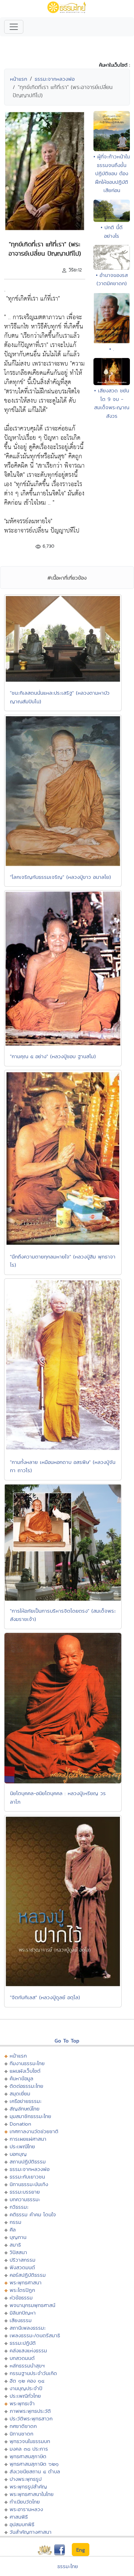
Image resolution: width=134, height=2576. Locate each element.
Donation (20, 2124)
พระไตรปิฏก (22, 2290)
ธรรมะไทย (68, 2566)
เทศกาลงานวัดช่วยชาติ (34, 2131)
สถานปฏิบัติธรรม (28, 2161)
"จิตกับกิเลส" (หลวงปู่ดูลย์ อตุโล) (45, 1997)
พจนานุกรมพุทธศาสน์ (32, 2305)
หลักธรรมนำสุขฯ (27, 2366)
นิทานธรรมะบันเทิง (29, 2184)
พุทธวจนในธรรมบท (30, 2441)
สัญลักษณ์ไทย (25, 2109)
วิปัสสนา (18, 2252)
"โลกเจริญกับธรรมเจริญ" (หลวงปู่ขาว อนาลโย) (60, 877)
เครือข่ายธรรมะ (26, 2101)
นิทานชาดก (21, 2434)
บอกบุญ (18, 2154)
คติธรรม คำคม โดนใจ (33, 2214)
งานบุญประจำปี (26, 2388)
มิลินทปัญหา (23, 2313)
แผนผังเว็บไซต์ (25, 2071)
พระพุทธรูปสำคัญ (28, 2487)
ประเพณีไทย (22, 2146)
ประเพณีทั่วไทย (25, 2396)
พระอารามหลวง (26, 2509)
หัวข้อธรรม (21, 2298)
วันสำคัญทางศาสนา (31, 2532)
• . (112, 349)
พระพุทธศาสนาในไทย (32, 2494)
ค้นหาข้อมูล (21, 2078)
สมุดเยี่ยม (20, 2093)
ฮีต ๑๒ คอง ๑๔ (27, 2381)
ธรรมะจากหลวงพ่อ (55, 79)
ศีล (13, 2230)
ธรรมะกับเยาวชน (27, 2177)
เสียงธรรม (21, 2320)
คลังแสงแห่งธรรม (28, 2350)
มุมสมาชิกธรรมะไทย (30, 2116)
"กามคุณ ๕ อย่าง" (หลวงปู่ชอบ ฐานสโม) (53, 1056)
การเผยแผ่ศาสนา (28, 2139)
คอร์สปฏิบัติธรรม (28, 2275)
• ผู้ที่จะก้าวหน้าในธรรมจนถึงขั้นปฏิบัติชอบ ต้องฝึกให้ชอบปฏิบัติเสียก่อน (112, 173)
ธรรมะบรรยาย (25, 2192)
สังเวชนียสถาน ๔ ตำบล (35, 2471)
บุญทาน (18, 2237)
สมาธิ (15, 2245)
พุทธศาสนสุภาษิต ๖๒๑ (34, 2464)
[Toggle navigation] (14, 27)
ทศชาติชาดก (23, 2426)
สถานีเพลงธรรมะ (28, 2328)
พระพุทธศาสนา (26, 2282)
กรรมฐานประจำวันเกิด (33, 2373)
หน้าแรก (19, 79)
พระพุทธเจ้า (22, 2403)
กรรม (15, 2222)
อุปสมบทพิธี (22, 2524)
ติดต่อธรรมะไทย (26, 2086)
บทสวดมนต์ (22, 2358)
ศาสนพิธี (19, 2517)
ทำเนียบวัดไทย (25, 2502)
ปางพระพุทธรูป (26, 2479)
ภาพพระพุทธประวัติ (30, 2411)
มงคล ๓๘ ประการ (29, 2449)
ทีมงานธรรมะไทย (27, 2063)
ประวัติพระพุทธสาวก (31, 2418)
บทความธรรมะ (25, 2199)
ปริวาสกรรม (23, 2260)
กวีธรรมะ (19, 2207)
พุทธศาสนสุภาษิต (28, 2456)
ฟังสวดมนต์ (22, 2267)
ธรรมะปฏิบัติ (23, 2343)
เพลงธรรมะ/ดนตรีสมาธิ (35, 2335)
